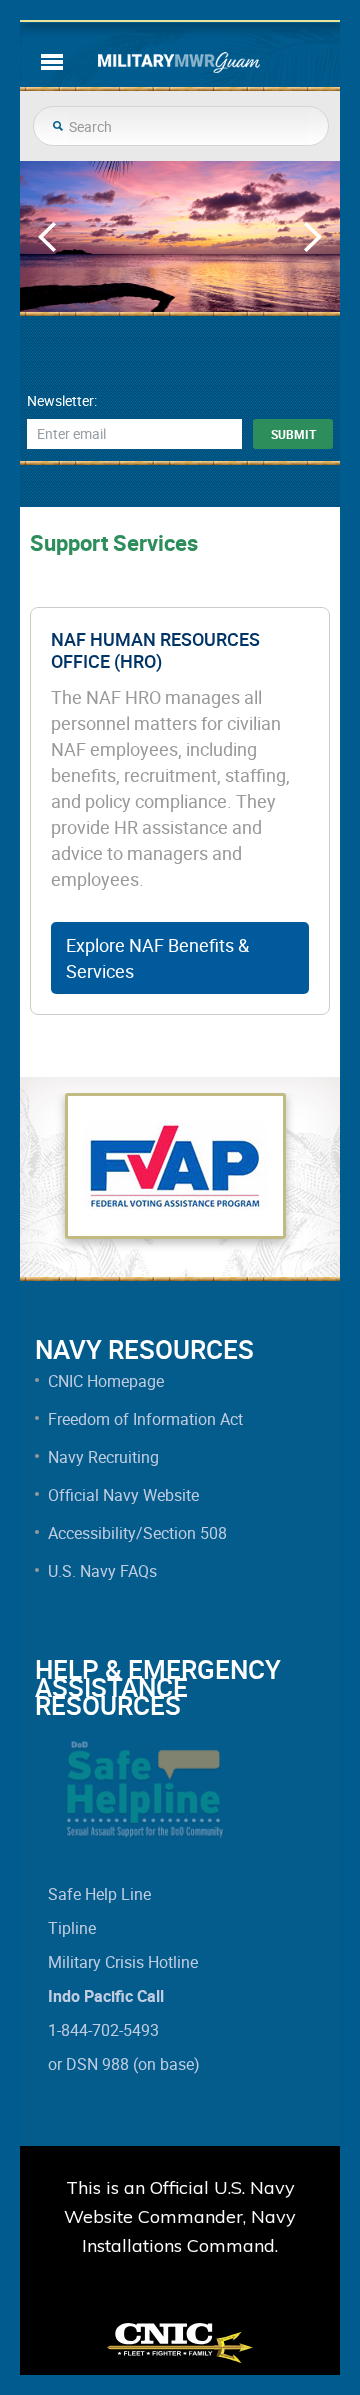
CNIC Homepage (106, 1381)
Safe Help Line (99, 1894)
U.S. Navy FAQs (102, 1571)
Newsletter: (62, 401)
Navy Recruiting (103, 1457)
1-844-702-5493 (103, 2030)
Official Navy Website (123, 1495)
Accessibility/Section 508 (137, 1533)
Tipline (72, 1928)
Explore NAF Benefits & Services (157, 958)
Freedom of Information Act (145, 1419)
